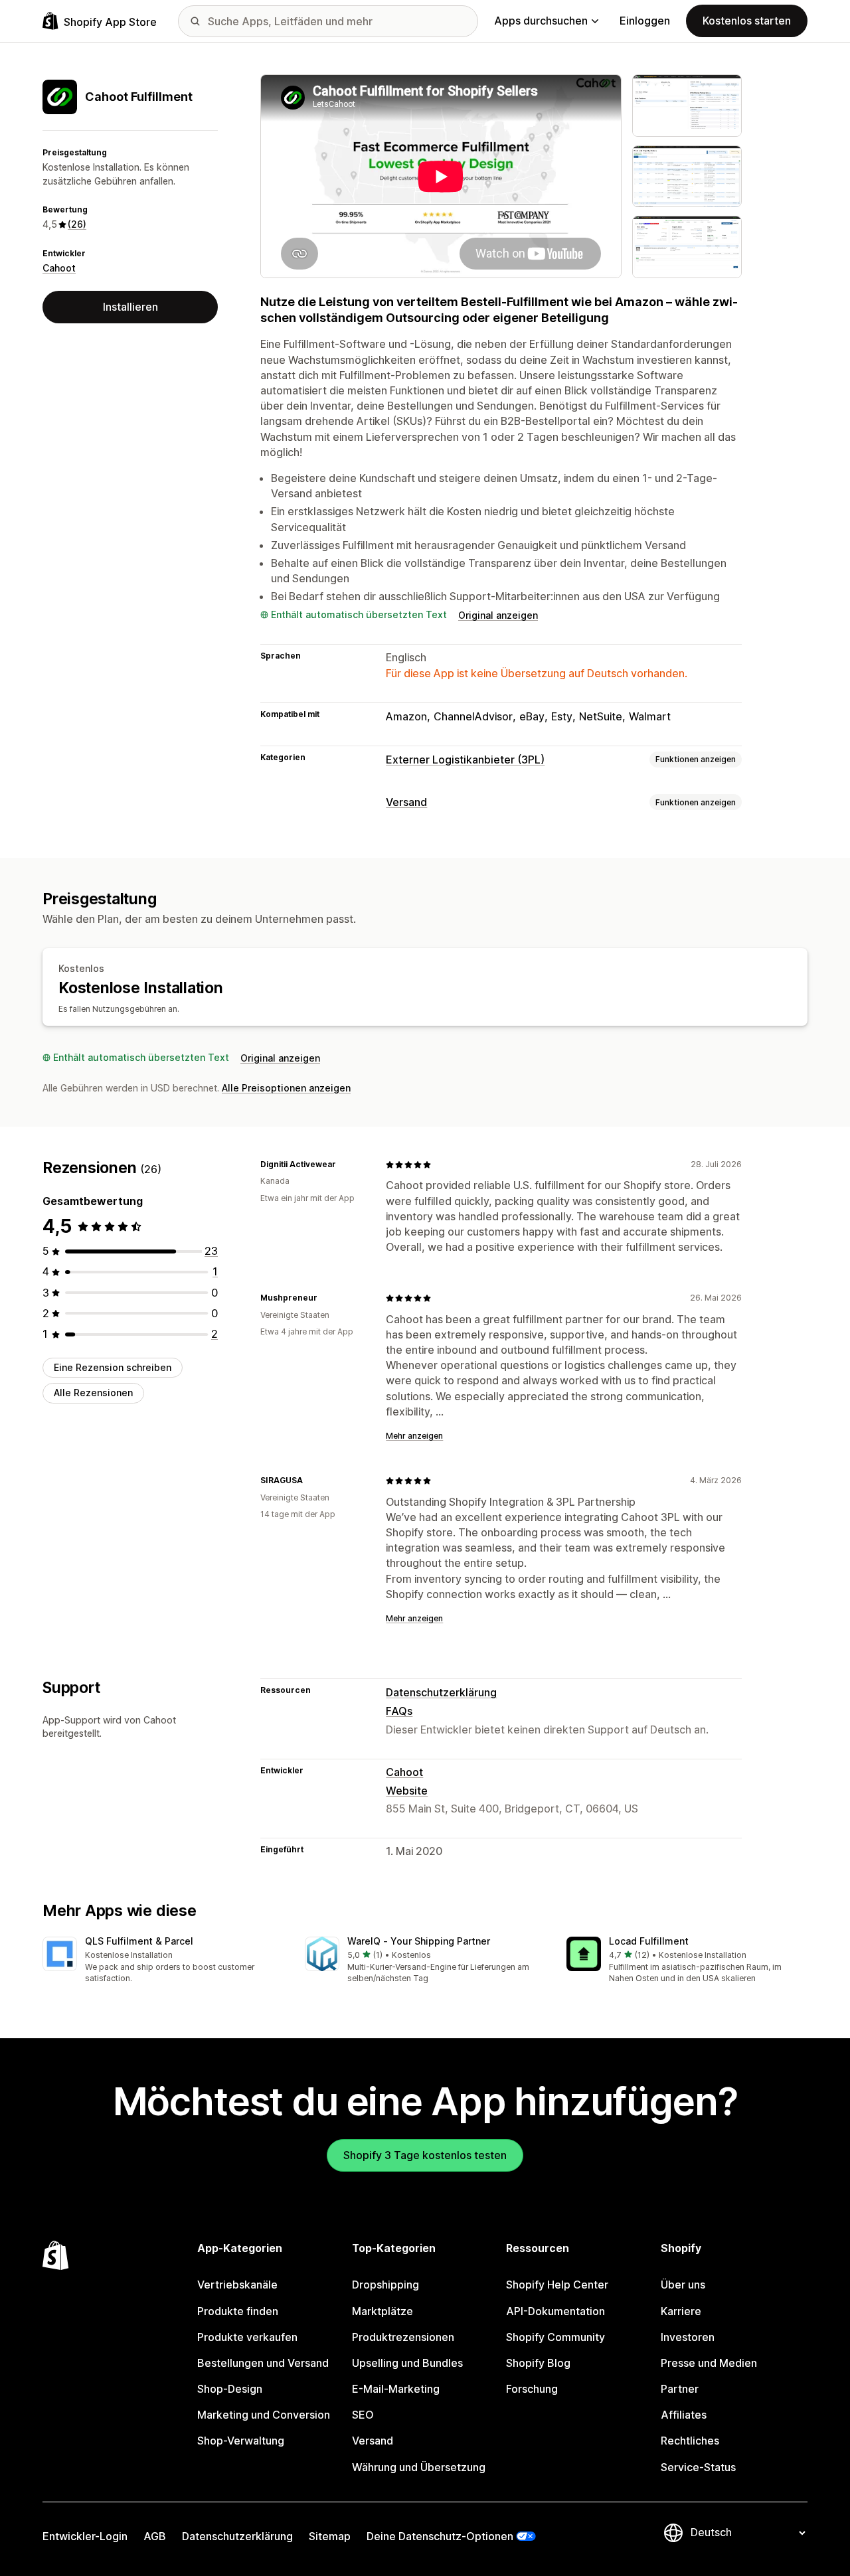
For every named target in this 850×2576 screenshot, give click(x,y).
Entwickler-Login (85, 2536)
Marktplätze (382, 2311)
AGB (155, 2536)
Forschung (532, 2389)
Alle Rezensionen (93, 1393)
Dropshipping (385, 2285)
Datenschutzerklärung (441, 1692)
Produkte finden (238, 2311)
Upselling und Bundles (407, 2363)
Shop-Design (230, 2389)
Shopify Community (555, 2337)
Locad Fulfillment (649, 1941)
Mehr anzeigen (414, 1436)
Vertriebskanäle (237, 2285)
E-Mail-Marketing (396, 2389)
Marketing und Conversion (264, 2415)
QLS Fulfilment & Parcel (139, 1941)
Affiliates (684, 2415)
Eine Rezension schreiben (113, 1367)
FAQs (399, 1711)
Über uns (683, 2285)
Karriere (681, 2311)
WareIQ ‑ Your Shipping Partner (419, 1941)
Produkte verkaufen (247, 2337)
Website (407, 1791)
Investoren (688, 2337)
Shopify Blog (538, 2363)
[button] (163, 1961)
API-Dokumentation (555, 2311)
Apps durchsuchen (541, 21)
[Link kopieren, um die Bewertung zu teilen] (344, 1165)
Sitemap (330, 2536)
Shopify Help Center (557, 2285)
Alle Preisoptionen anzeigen (286, 1088)
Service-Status (698, 2467)
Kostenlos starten (747, 21)
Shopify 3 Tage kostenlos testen (425, 2155)
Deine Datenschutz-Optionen (440, 2536)
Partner (680, 2389)
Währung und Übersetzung (419, 2467)
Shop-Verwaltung (241, 2441)
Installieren (130, 307)
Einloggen (645, 21)
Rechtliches (690, 2441)
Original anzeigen (498, 615)
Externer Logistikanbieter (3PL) (465, 760)
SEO (363, 2415)
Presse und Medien (709, 2363)
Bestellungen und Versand (263, 2363)
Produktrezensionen (403, 2337)
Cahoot (59, 268)
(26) (77, 224)
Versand (406, 802)
